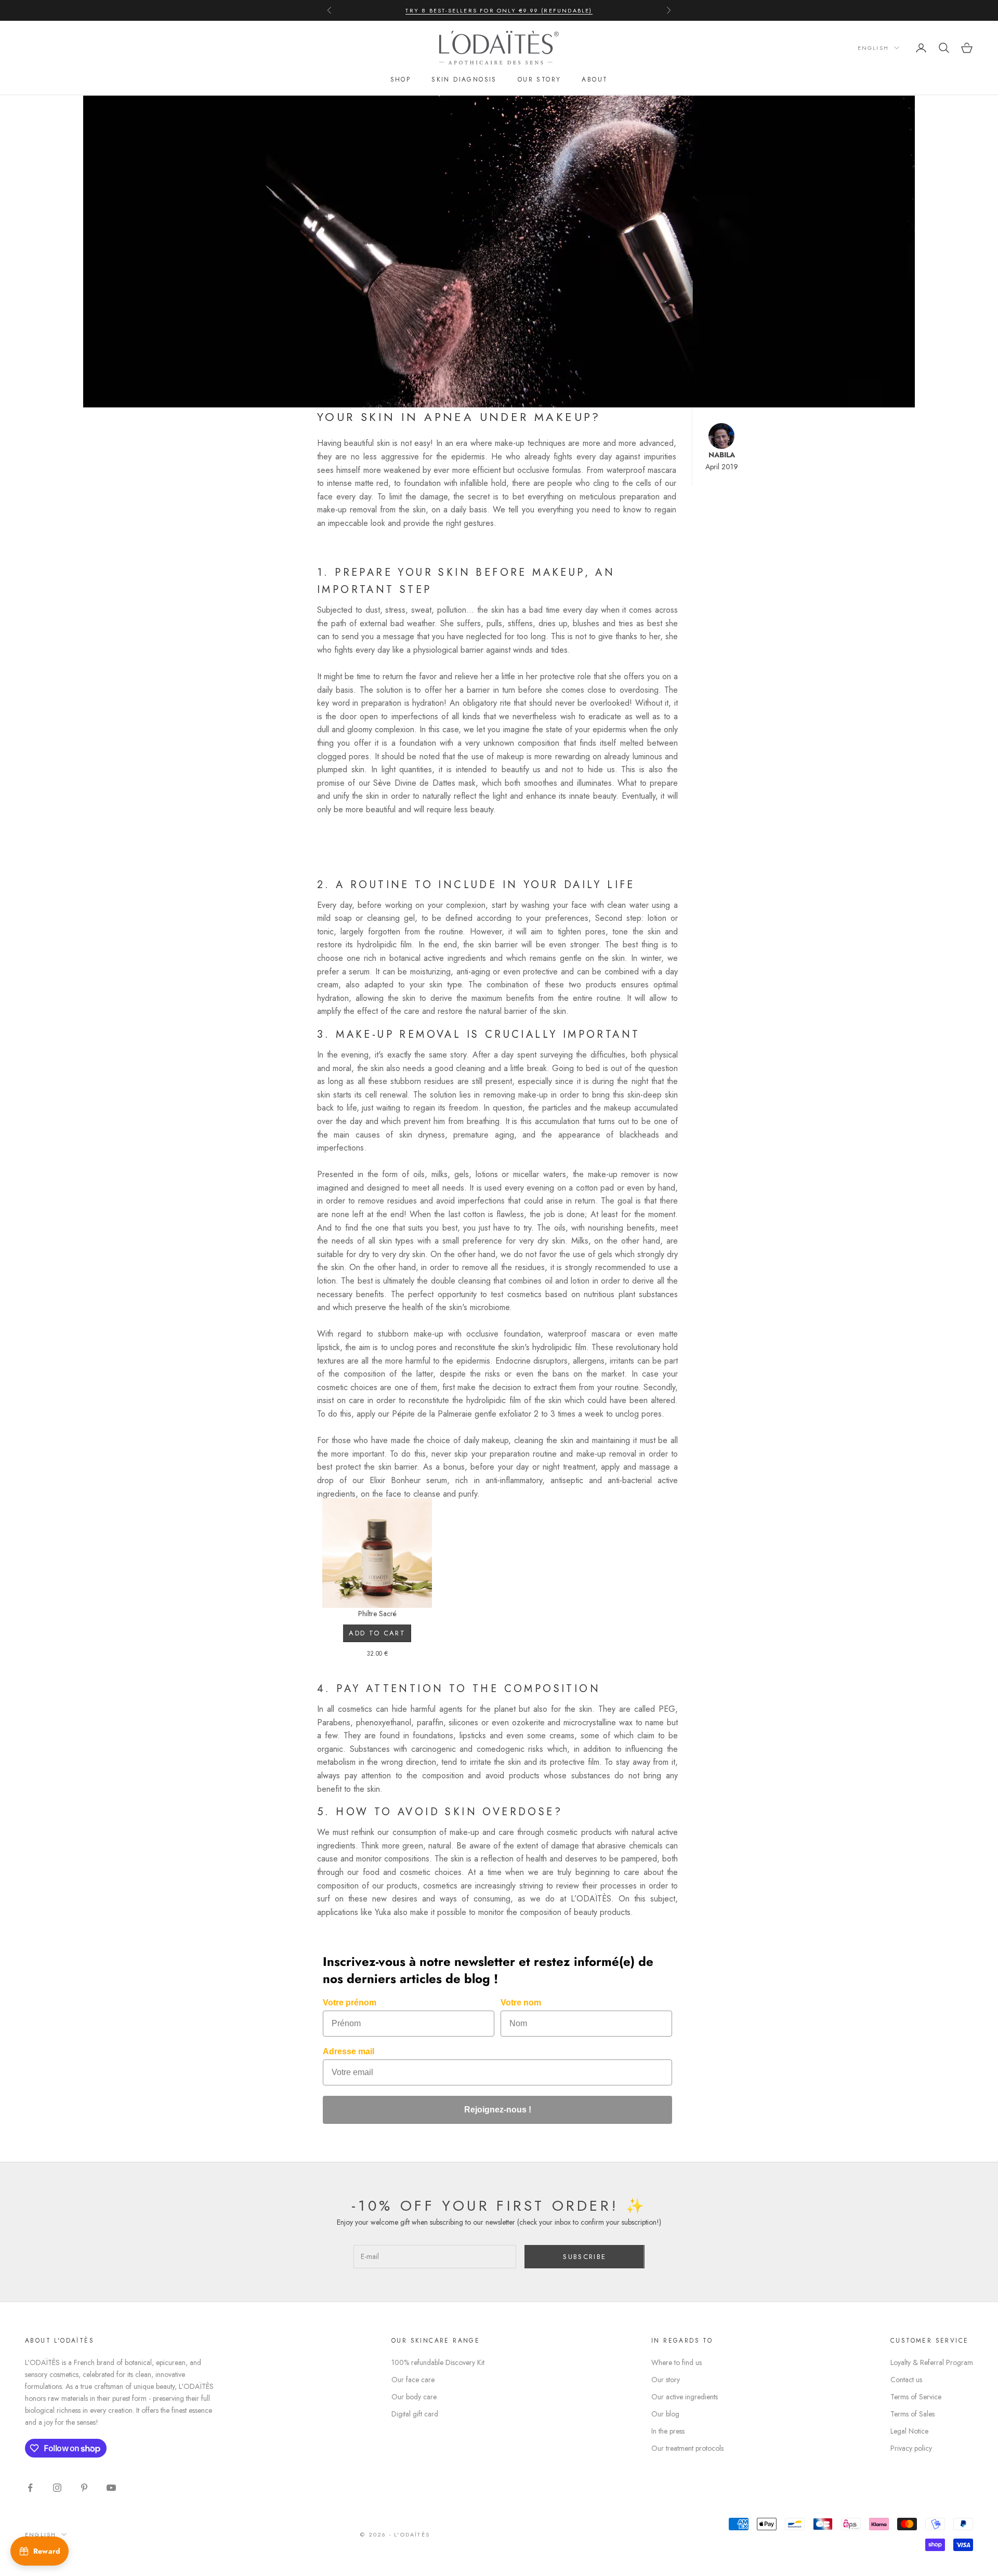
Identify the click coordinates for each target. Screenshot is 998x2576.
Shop (401, 80)
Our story (540, 80)
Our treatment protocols (687, 2448)
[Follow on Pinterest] (84, 2488)
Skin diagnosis (464, 80)
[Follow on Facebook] (30, 2488)
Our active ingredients (685, 2397)
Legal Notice (909, 2431)
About (595, 80)
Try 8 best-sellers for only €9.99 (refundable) (499, 10)
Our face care (413, 2380)
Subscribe (585, 2257)
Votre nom (521, 2003)
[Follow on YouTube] (111, 2488)
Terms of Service (916, 2397)
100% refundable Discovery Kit (438, 2362)
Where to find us (677, 2362)
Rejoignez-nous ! (498, 2110)
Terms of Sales (912, 2414)
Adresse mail (349, 2051)
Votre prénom (350, 2003)
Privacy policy (911, 2448)
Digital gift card (415, 2414)
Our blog (665, 2414)
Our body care (414, 2397)
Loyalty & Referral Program (932, 2362)
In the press (668, 2431)
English (873, 48)
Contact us (906, 2380)
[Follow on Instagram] (57, 2488)
